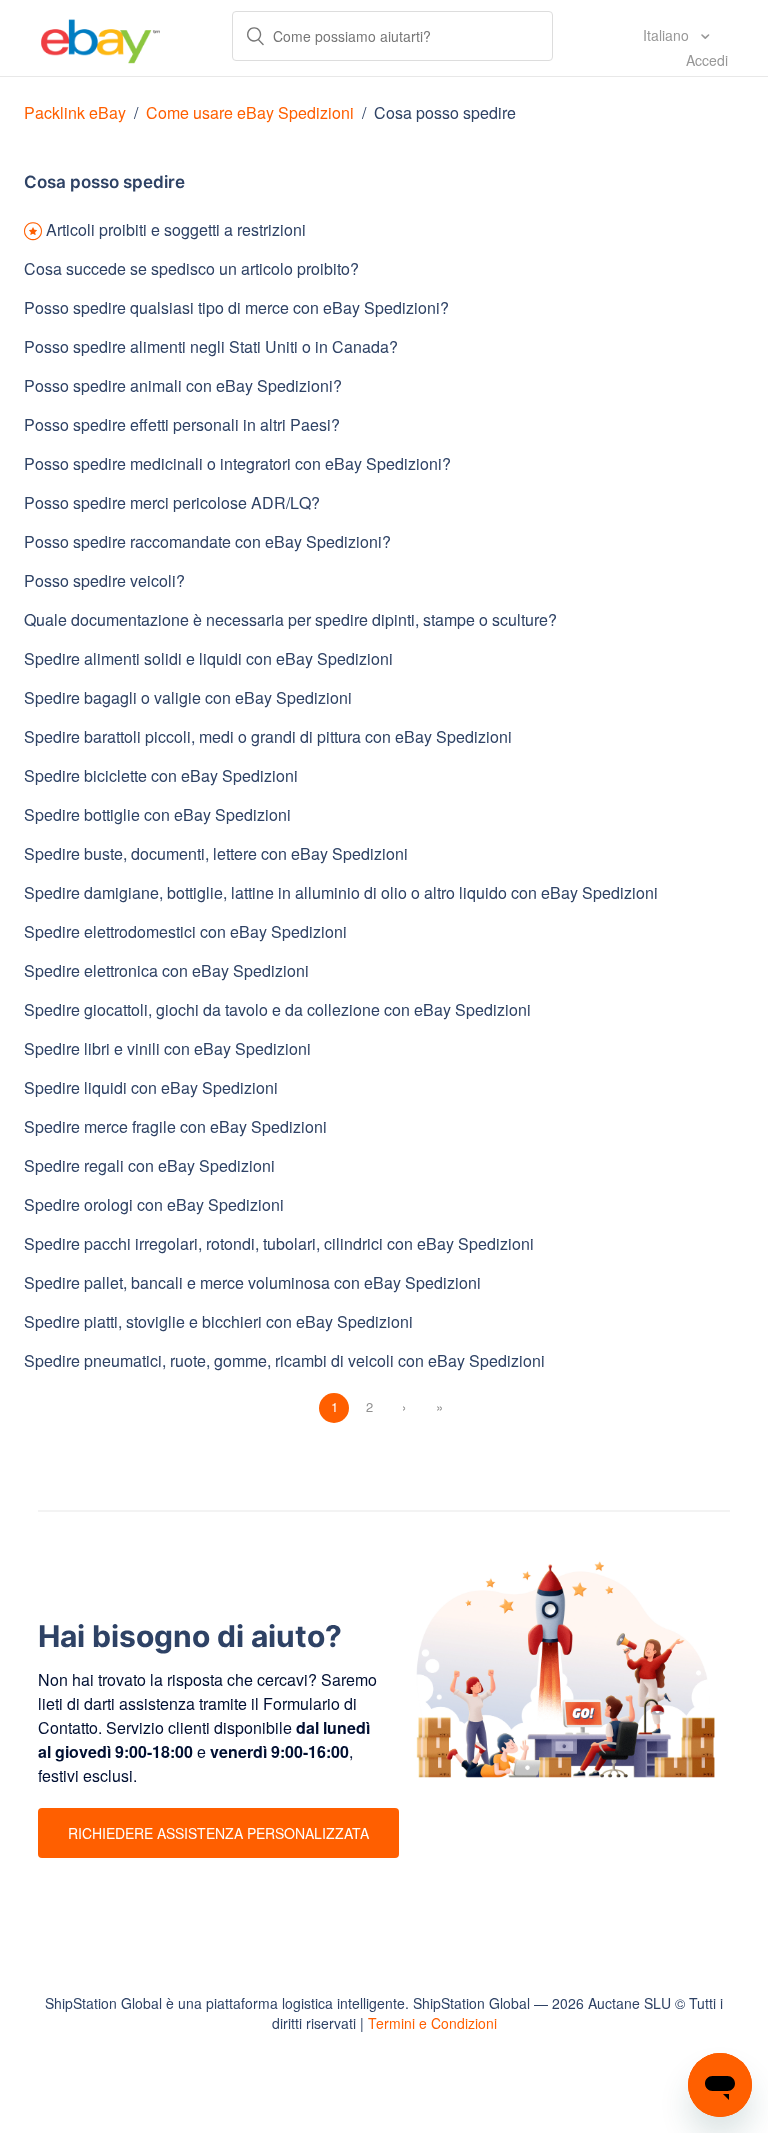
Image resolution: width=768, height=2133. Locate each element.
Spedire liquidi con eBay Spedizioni (151, 1087)
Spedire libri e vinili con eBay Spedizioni (167, 1048)
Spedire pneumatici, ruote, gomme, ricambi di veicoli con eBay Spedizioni (284, 1360)
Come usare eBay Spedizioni (250, 112)
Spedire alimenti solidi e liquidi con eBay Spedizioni (208, 658)
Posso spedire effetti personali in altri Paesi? (182, 424)
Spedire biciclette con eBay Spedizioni (161, 775)
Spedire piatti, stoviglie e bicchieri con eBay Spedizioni (218, 1321)
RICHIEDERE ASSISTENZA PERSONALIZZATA (218, 1833)
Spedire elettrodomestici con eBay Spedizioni (185, 931)
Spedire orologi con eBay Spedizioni (154, 1204)
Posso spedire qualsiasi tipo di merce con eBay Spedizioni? (236, 307)
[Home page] (100, 38)
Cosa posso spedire (445, 112)
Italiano (668, 35)
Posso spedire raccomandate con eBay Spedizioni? (207, 541)
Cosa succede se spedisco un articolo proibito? (191, 268)
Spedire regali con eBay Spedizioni (149, 1165)
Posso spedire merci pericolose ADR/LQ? (172, 502)
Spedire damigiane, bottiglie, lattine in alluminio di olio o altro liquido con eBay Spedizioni (341, 892)
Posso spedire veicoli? (104, 580)
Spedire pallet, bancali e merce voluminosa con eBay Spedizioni (252, 1282)
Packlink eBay (75, 112)
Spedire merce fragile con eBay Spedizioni (175, 1126)
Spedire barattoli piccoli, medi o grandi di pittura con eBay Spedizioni (268, 736)
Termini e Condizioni (432, 2023)
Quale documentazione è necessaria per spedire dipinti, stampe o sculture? (290, 619)
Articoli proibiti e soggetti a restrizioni (176, 229)
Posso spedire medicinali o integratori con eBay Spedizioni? (237, 463)
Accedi (707, 60)
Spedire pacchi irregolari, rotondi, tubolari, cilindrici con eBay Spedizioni (279, 1243)
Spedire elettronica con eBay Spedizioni (166, 970)
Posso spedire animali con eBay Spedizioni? (183, 385)
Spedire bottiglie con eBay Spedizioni (157, 814)
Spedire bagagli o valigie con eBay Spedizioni (188, 697)
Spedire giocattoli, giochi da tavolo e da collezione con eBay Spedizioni (277, 1009)
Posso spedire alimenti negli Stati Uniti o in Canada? (211, 346)
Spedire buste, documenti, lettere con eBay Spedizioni (216, 853)
